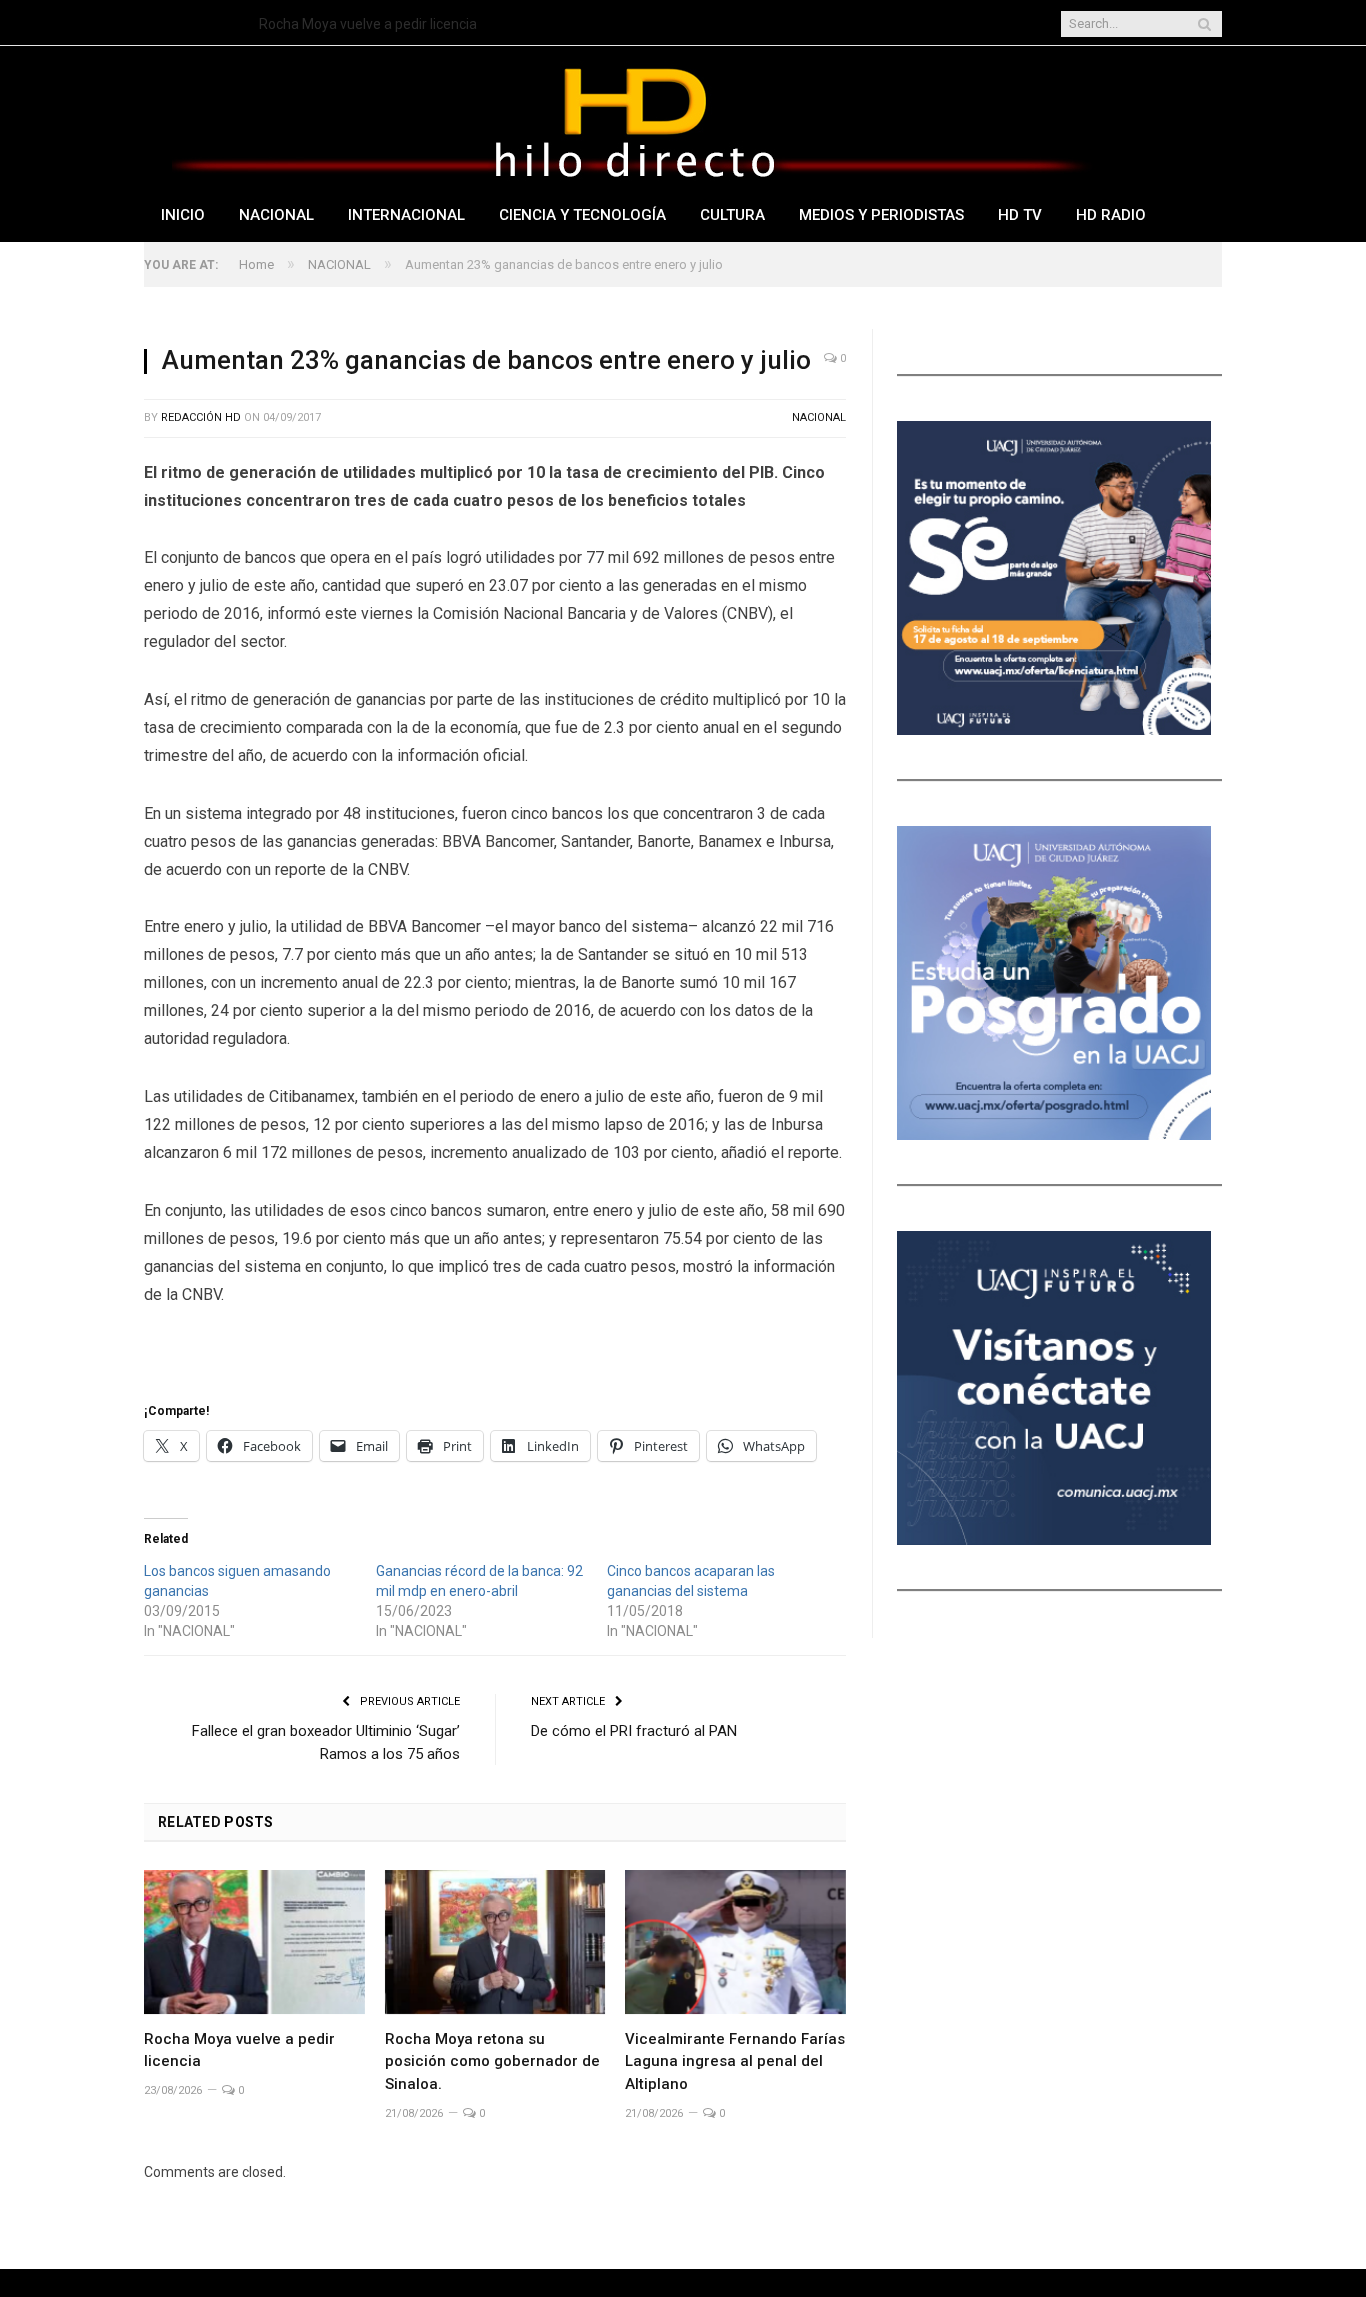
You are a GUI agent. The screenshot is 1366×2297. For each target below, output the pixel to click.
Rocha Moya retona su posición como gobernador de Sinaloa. (492, 2062)
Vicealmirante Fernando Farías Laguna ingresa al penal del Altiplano (735, 2062)
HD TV (1020, 215)
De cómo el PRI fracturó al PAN (634, 1731)
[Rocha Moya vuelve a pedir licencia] (254, 1942)
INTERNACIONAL (406, 215)
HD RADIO (1111, 215)
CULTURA (732, 215)
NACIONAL (276, 215)
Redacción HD (201, 417)
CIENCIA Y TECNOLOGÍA (582, 215)
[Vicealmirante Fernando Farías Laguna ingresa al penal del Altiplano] (735, 1942)
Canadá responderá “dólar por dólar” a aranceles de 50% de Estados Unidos (489, 24)
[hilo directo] (634, 118)
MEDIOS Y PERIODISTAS (881, 215)
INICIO (183, 215)
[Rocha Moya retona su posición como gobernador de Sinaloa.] (495, 1942)
